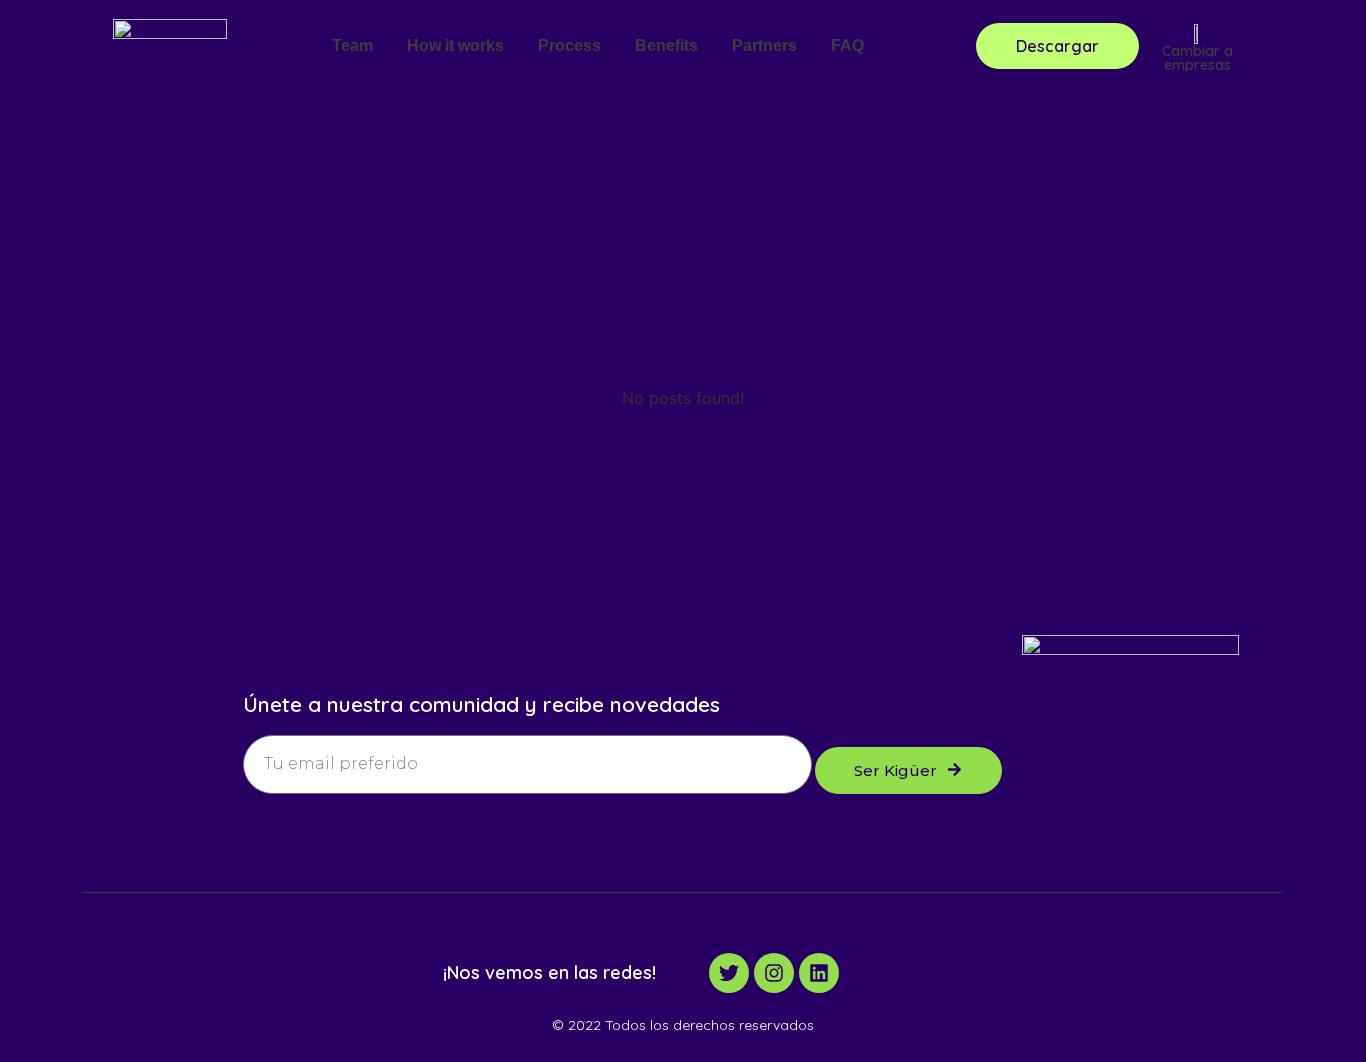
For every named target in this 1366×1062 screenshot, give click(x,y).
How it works (455, 45)
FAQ (847, 45)
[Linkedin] (819, 973)
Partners (764, 45)
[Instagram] (774, 973)
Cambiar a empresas (1197, 58)
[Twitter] (729, 973)
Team (352, 45)
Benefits (666, 45)
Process (569, 45)
